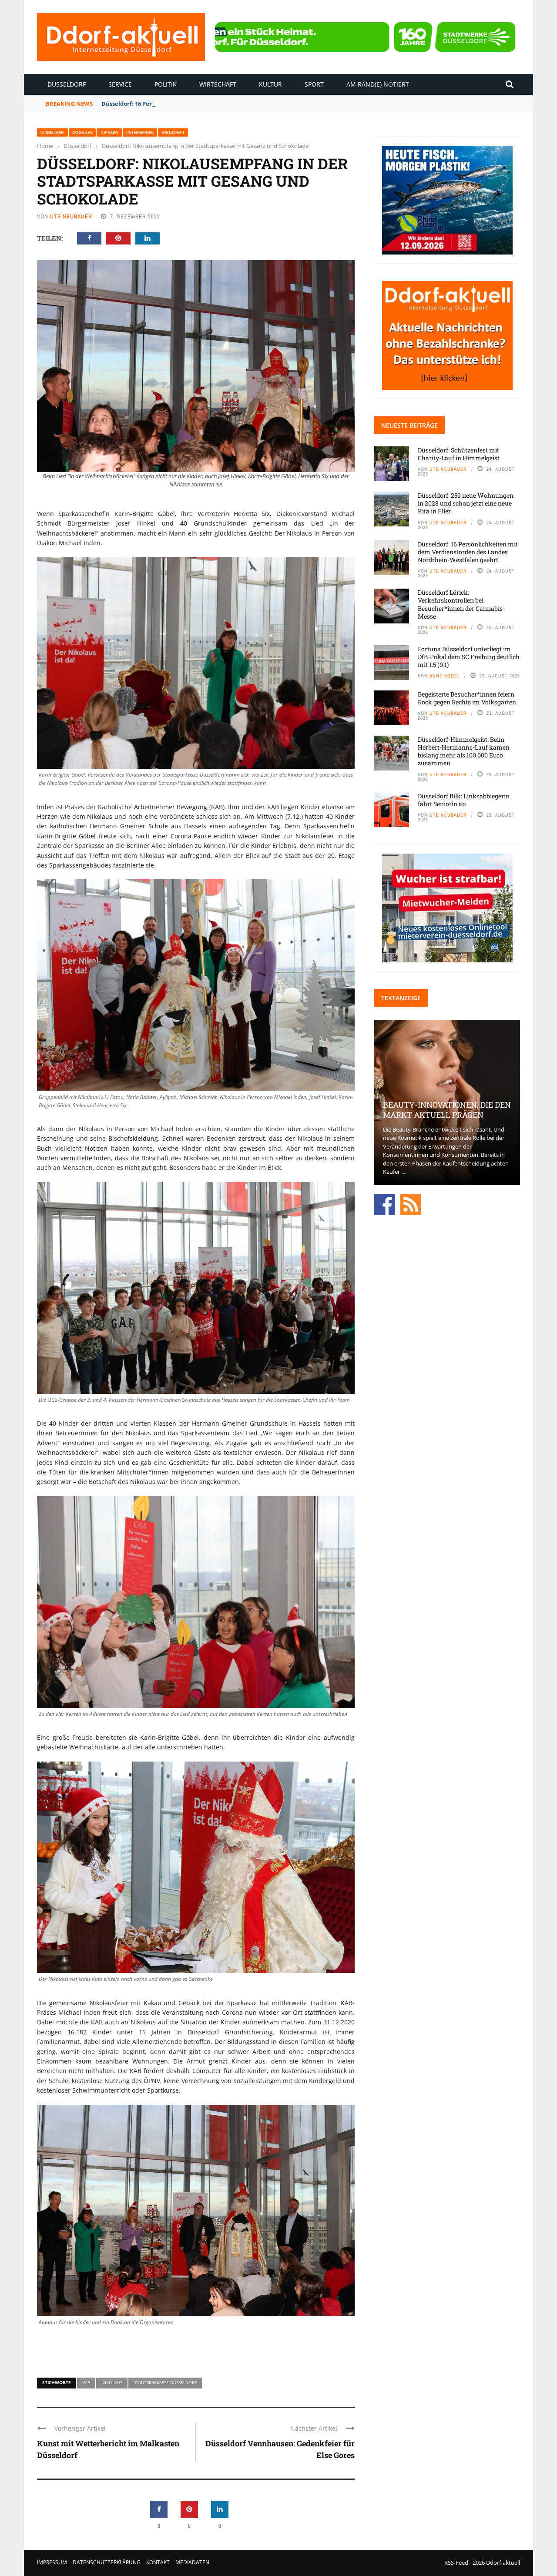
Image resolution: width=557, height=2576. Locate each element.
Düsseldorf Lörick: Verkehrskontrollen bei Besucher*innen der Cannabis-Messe (461, 604)
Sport (314, 84)
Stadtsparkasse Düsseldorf (165, 2382)
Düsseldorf (67, 84)
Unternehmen (140, 132)
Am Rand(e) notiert (378, 84)
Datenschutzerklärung (107, 2562)
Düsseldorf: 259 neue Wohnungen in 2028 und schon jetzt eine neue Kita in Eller (466, 503)
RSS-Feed (456, 2563)
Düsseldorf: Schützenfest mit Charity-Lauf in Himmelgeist (459, 454)
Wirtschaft (218, 84)
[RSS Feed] (411, 1203)
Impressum (52, 2562)
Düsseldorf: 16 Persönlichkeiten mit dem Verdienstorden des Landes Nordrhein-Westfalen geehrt (239, 104)
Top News (109, 132)
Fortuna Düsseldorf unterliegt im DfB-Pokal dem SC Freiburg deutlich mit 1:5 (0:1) (469, 657)
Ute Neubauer (71, 216)
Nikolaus (112, 2382)
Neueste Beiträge (409, 425)
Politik (166, 84)
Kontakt (158, 2562)
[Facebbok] (385, 1203)
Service (120, 84)
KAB (86, 2382)
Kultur (270, 84)
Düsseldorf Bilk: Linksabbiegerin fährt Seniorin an (464, 800)
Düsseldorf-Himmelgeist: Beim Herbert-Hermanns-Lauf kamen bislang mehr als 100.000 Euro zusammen (464, 751)
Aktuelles (82, 132)
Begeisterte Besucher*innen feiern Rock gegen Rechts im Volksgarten (467, 698)
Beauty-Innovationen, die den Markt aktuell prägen (447, 1110)
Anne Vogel (445, 676)
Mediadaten (192, 2562)
